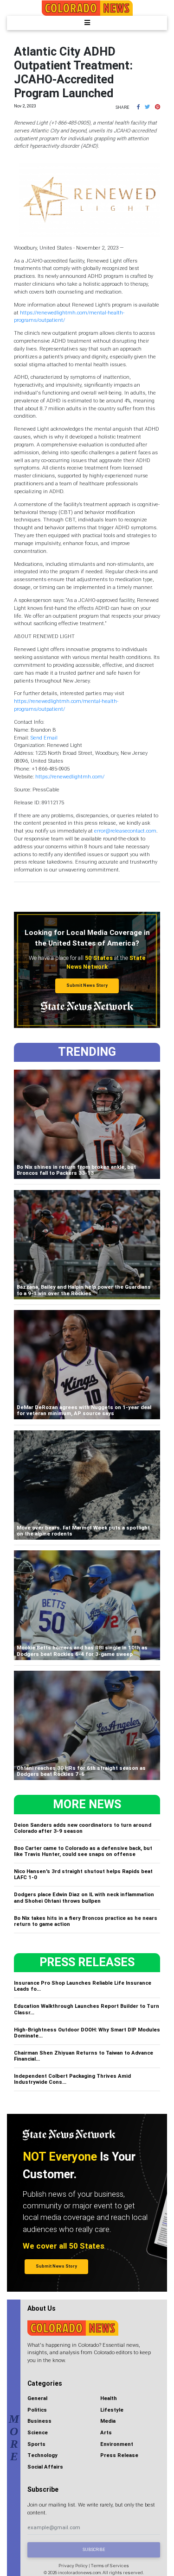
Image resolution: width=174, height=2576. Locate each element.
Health (109, 2398)
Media (108, 2421)
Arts (106, 2432)
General (37, 2398)
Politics (37, 2410)
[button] (138, 107)
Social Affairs (45, 2467)
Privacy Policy (73, 2566)
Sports (36, 2444)
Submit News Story (87, 985)
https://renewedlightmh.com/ (70, 777)
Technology (42, 2455)
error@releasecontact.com (125, 831)
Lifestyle (112, 2410)
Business (39, 2421)
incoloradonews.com (79, 2573)
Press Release (119, 2455)
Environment (117, 2444)
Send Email (44, 738)
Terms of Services (110, 2566)
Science (38, 2432)
